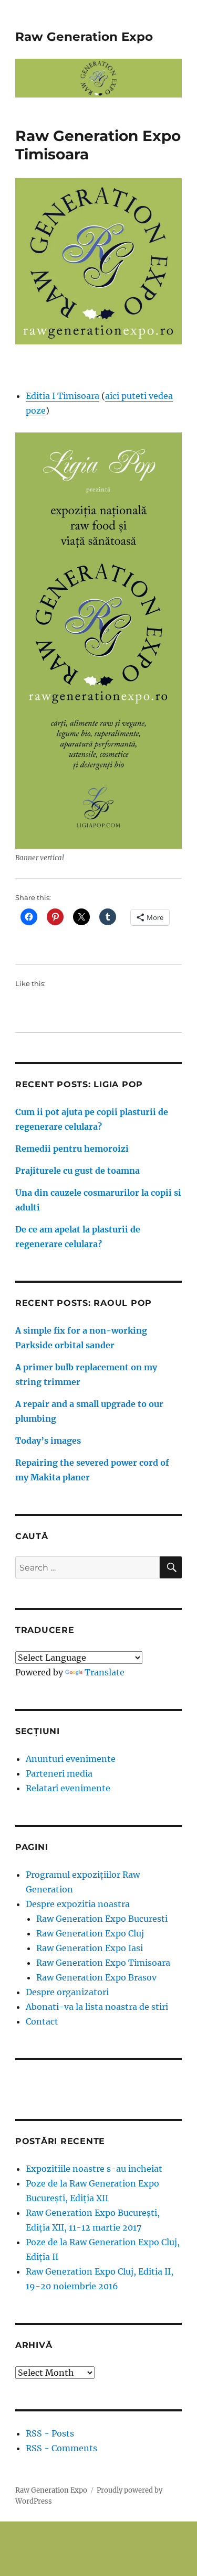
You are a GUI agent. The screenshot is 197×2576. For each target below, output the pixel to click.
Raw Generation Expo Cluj (90, 1933)
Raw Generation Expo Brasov (96, 1977)
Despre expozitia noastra (78, 1904)
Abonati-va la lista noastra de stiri (97, 2007)
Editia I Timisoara (63, 396)
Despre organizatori (67, 1992)
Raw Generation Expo (84, 37)
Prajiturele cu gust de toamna (77, 1171)
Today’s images (48, 1441)
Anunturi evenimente (71, 1759)
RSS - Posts (50, 2433)
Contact (42, 2021)
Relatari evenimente (68, 1788)
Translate (105, 1672)
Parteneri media (59, 1773)
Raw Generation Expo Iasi (90, 1948)
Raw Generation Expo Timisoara (103, 1963)
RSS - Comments (61, 2448)
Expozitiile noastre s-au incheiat (94, 2169)
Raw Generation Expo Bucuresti (102, 1919)
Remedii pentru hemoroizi (72, 1149)
